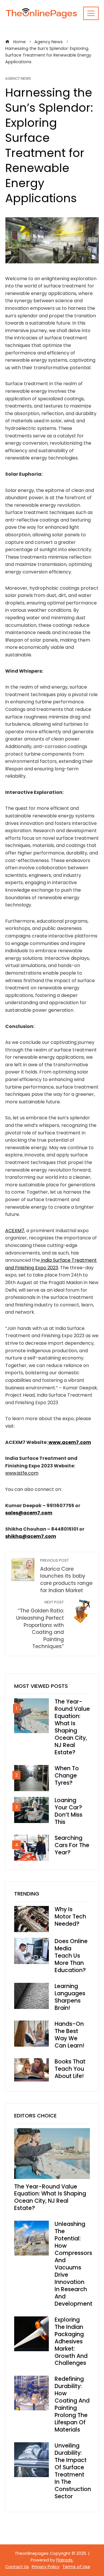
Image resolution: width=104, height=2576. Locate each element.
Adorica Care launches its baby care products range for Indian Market (66, 1576)
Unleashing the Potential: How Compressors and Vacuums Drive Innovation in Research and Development (74, 2264)
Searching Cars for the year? (72, 1845)
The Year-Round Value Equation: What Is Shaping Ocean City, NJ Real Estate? (72, 1727)
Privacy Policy (46, 2567)
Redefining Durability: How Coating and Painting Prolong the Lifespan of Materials (72, 2404)
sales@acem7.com (29, 1513)
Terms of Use (76, 2567)
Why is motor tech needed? (70, 1917)
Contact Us (17, 2567)
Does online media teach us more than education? (71, 1956)
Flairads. (65, 2560)
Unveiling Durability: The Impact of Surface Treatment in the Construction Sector (73, 2471)
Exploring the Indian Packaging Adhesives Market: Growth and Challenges (71, 2341)
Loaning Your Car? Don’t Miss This (68, 1811)
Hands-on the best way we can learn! (69, 2035)
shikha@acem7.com (31, 1536)
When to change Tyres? (67, 1776)
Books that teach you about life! (70, 2069)
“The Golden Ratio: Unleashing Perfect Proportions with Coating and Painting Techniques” (40, 1625)
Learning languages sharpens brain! (70, 1997)
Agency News (18, 79)
